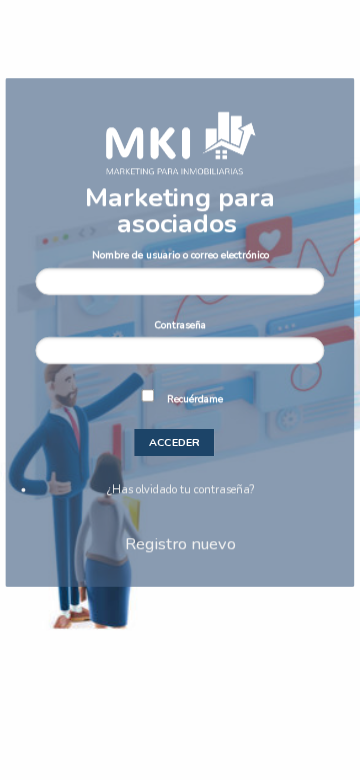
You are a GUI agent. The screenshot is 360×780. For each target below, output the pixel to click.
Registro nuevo (180, 543)
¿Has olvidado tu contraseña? (180, 489)
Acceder (175, 442)
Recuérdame (195, 398)
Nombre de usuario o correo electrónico (180, 254)
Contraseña (180, 324)
